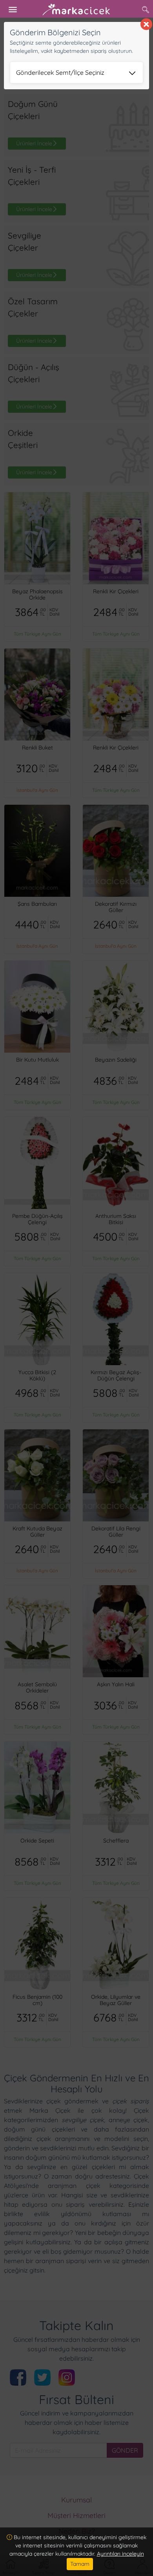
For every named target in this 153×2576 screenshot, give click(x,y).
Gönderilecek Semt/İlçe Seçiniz (60, 72)
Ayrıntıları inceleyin (120, 2554)
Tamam (80, 2564)
